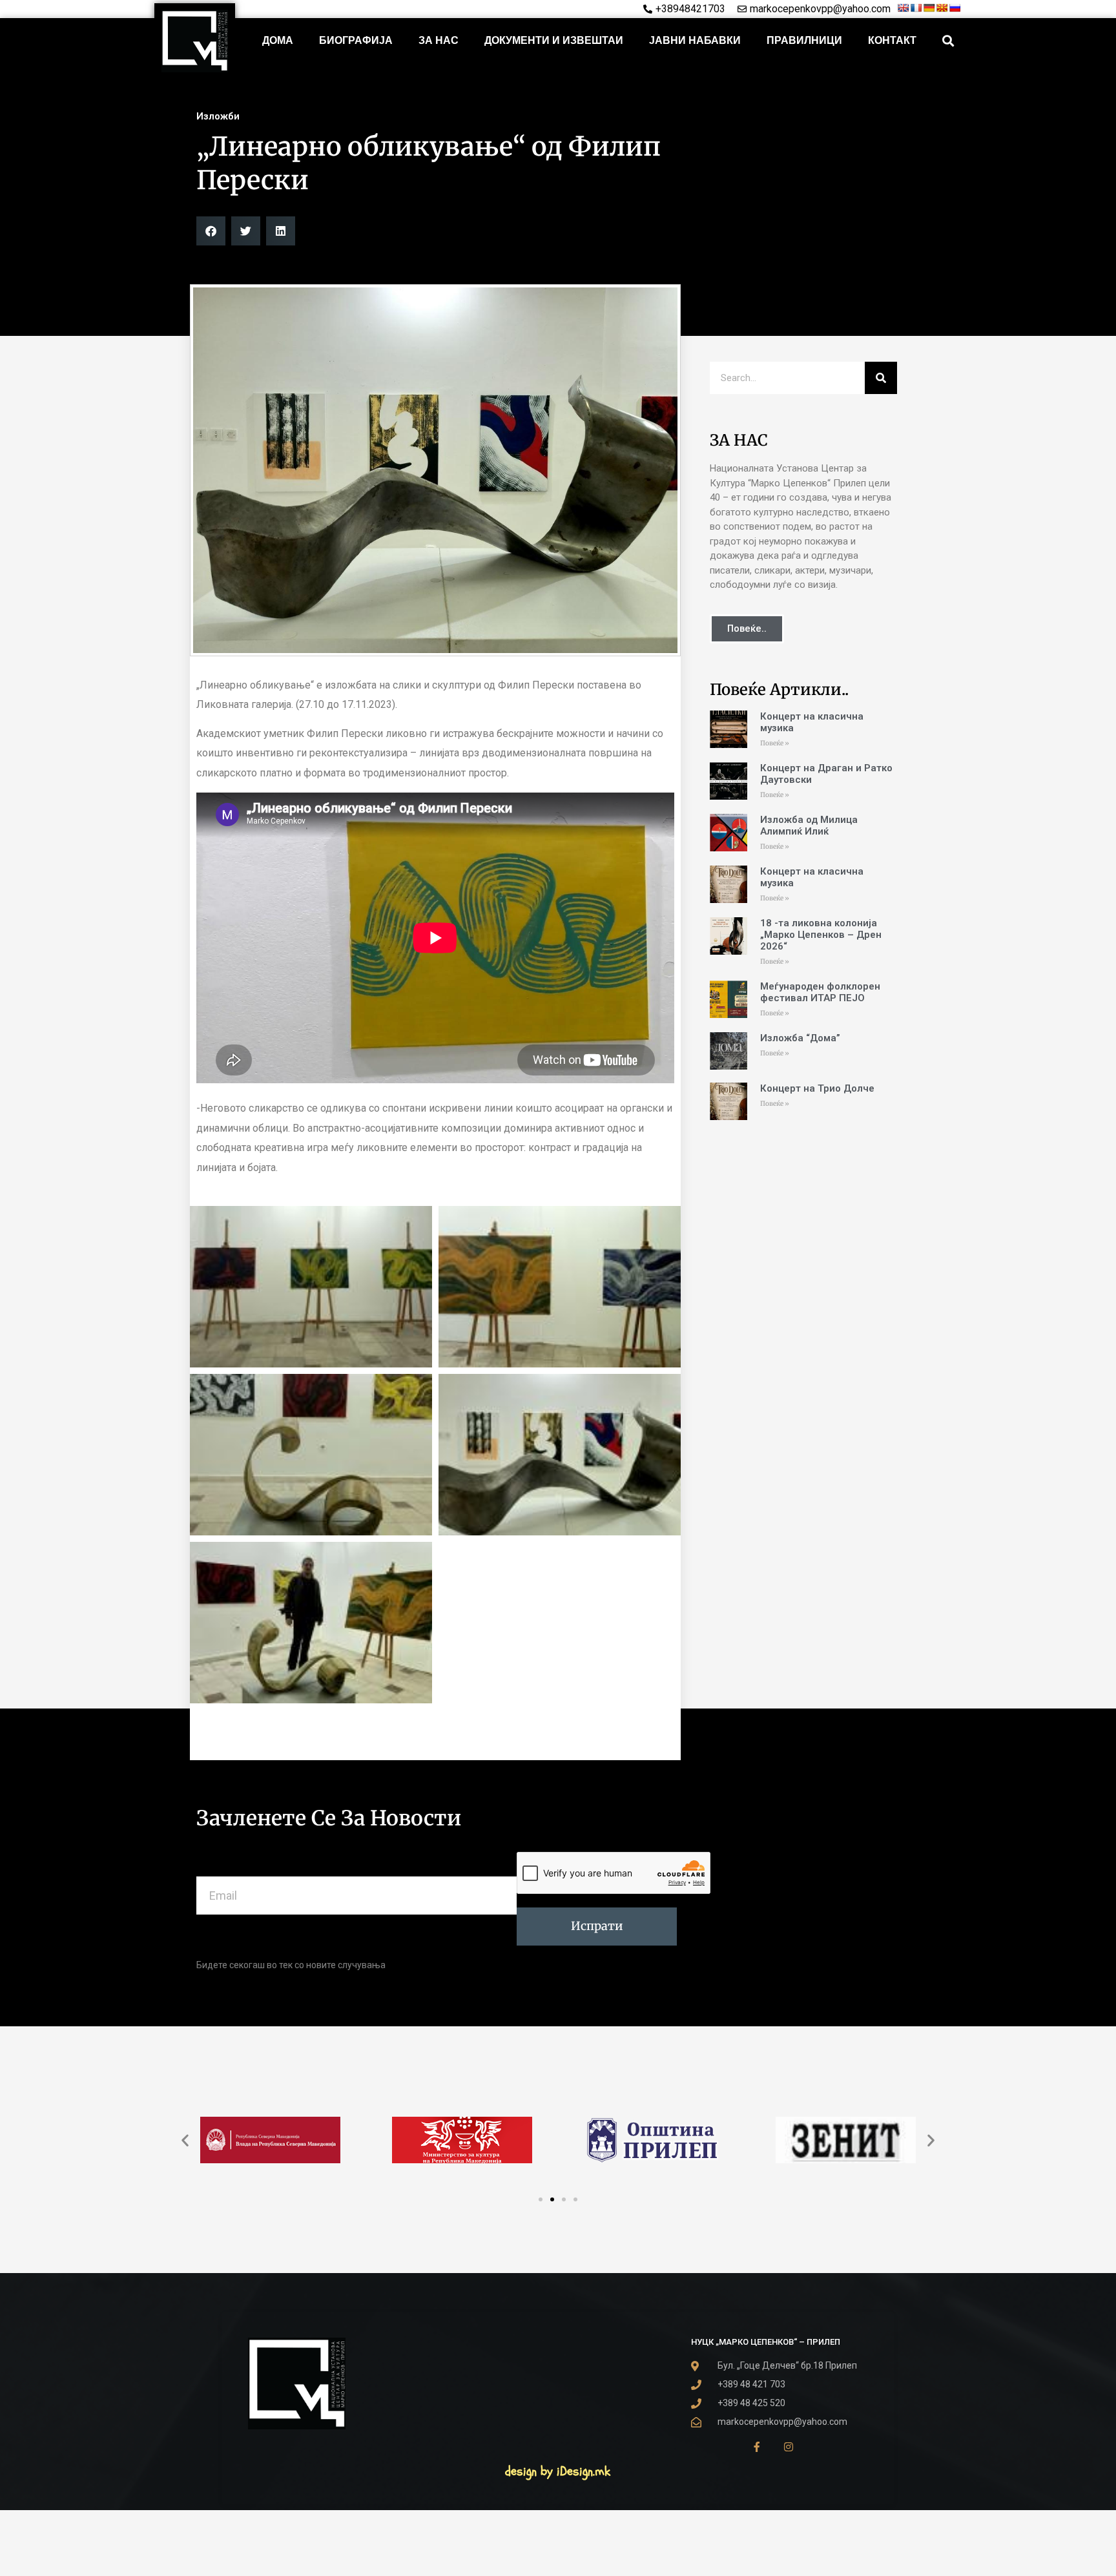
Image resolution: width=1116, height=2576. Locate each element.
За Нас (439, 40)
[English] (903, 8)
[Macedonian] (942, 8)
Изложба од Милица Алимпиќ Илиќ (809, 826)
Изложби (218, 116)
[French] (916, 8)
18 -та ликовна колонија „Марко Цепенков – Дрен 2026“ (821, 935)
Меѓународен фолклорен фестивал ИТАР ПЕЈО (820, 992)
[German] (929, 8)
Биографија (356, 40)
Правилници (804, 40)
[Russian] (955, 8)
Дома (278, 40)
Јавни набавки (695, 40)
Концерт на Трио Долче (817, 1088)
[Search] (881, 378)
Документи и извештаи (554, 40)
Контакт (892, 40)
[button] (948, 41)
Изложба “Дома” (800, 1038)
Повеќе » (775, 743)
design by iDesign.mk (558, 2471)
